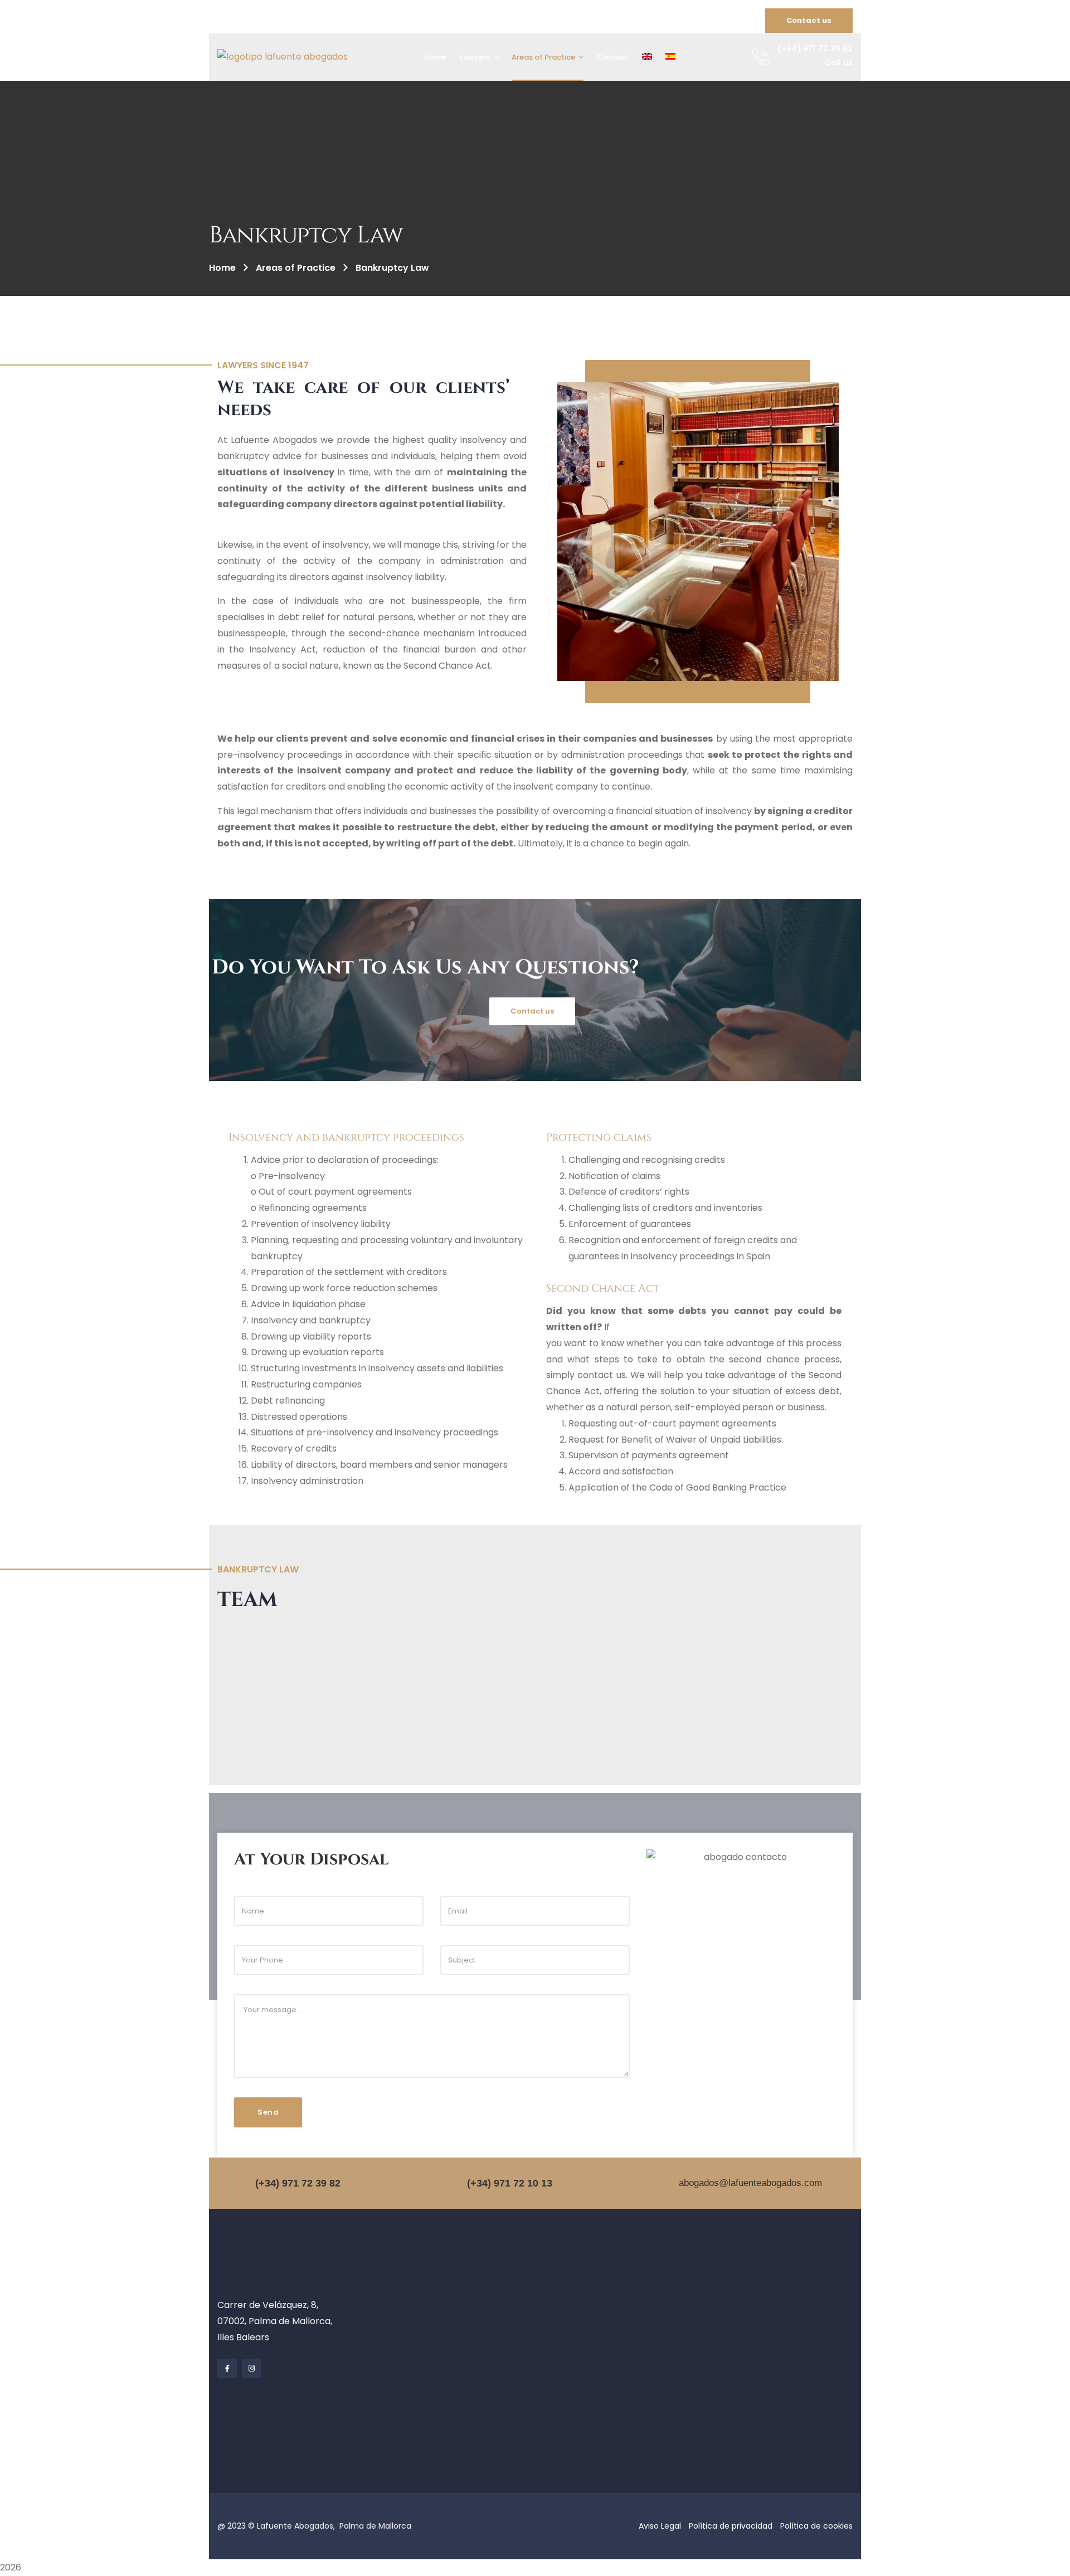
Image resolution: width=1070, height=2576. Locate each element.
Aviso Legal (660, 2526)
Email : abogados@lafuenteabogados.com (296, 21)
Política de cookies (816, 2526)
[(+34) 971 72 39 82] (242, 2183)
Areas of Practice (296, 268)
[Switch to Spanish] (670, 57)
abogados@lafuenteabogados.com (750, 2183)
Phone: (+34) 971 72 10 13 (438, 21)
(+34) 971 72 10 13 (510, 2183)
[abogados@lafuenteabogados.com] (666, 2183)
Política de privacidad (731, 2526)
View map (519, 21)
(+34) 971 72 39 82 (298, 2183)
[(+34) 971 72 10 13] (454, 2183)
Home (222, 268)
